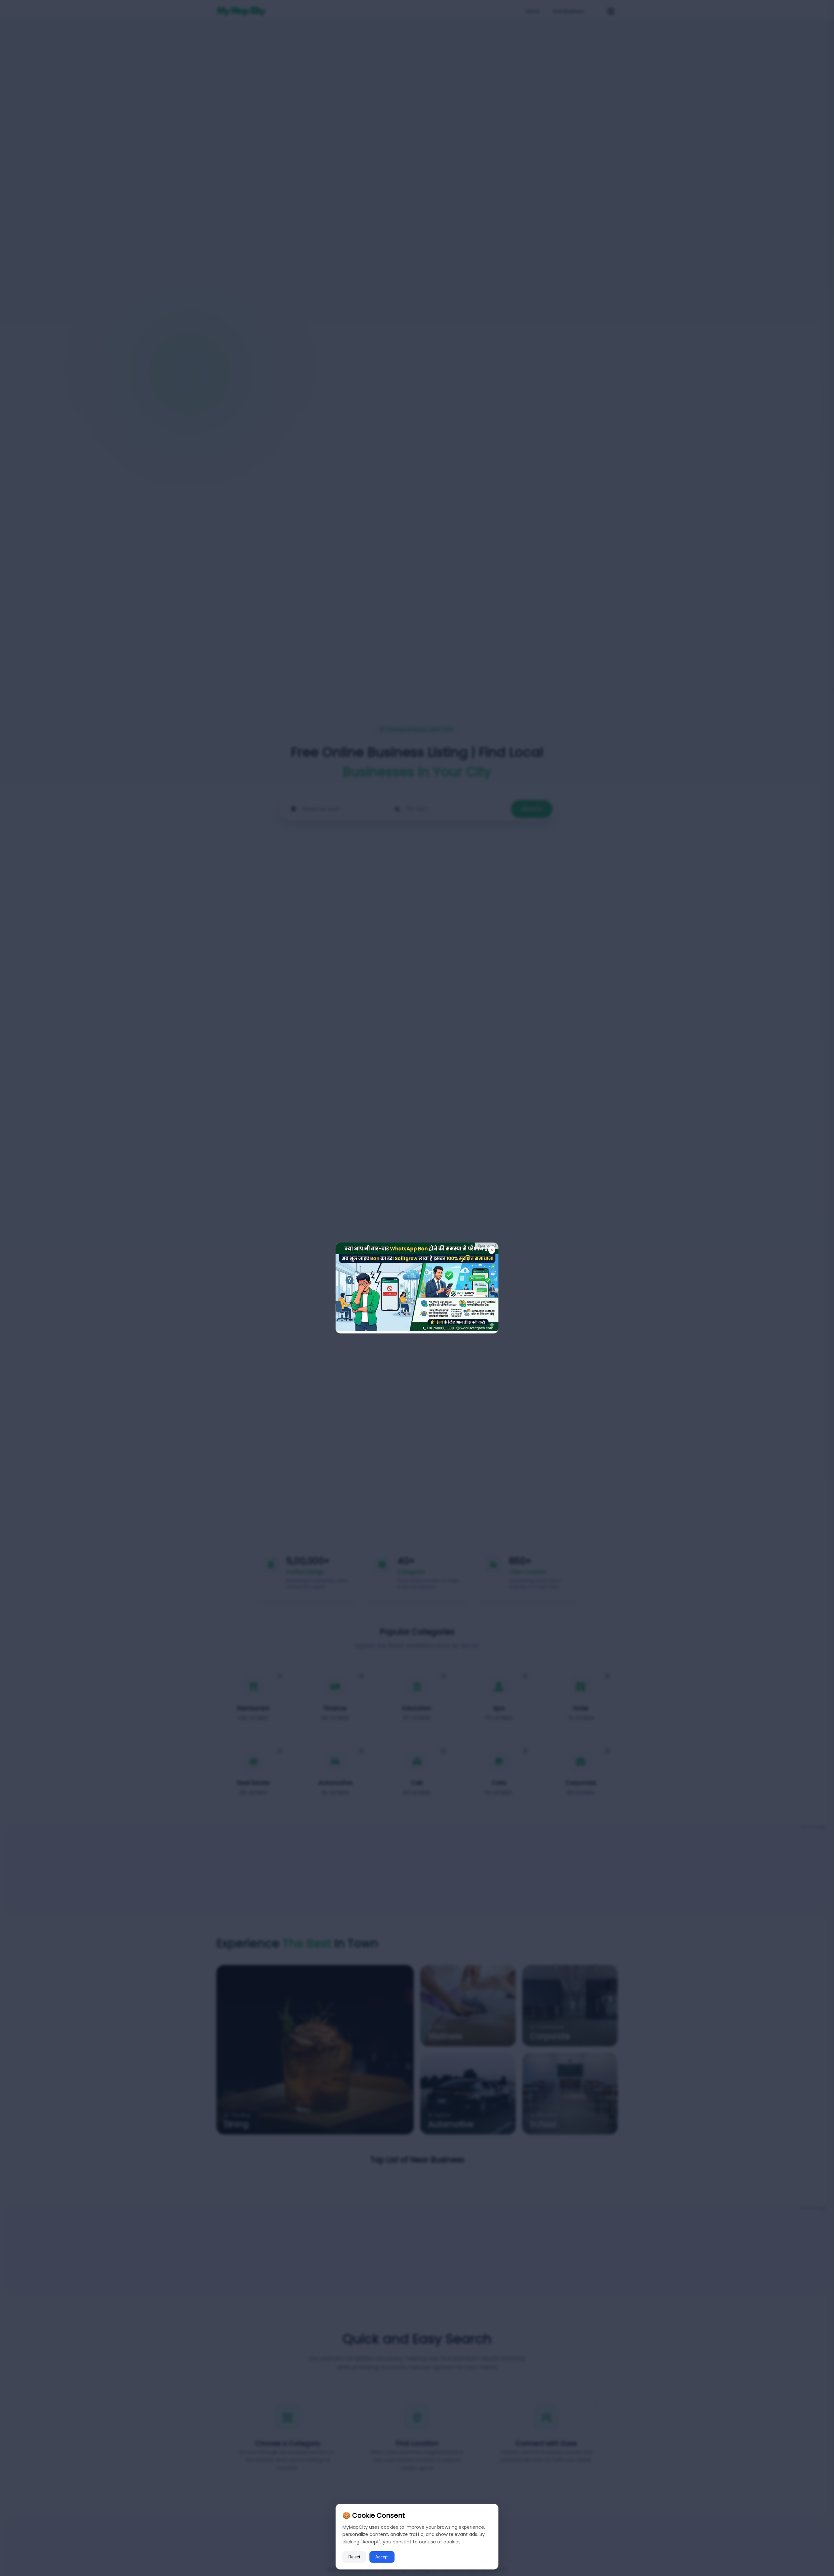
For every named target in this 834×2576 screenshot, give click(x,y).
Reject (354, 2557)
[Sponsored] (417, 1329)
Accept (382, 2557)
